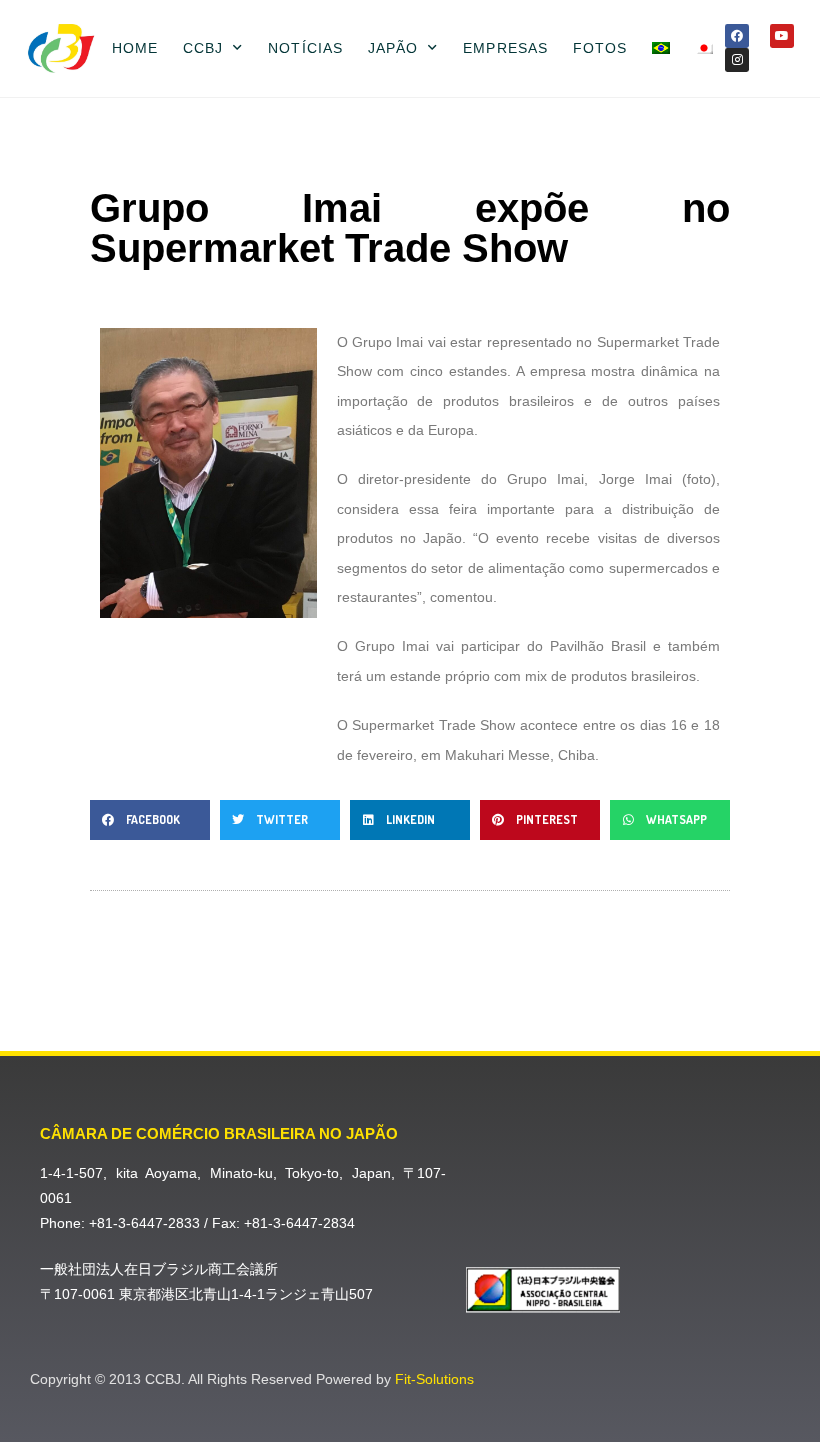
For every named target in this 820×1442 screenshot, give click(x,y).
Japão (393, 48)
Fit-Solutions (434, 1379)
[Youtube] (782, 36)
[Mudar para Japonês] (703, 48)
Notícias (305, 48)
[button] (150, 820)
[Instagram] (737, 60)
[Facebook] (737, 36)
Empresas (505, 48)
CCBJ (203, 48)
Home (135, 48)
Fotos (600, 48)
